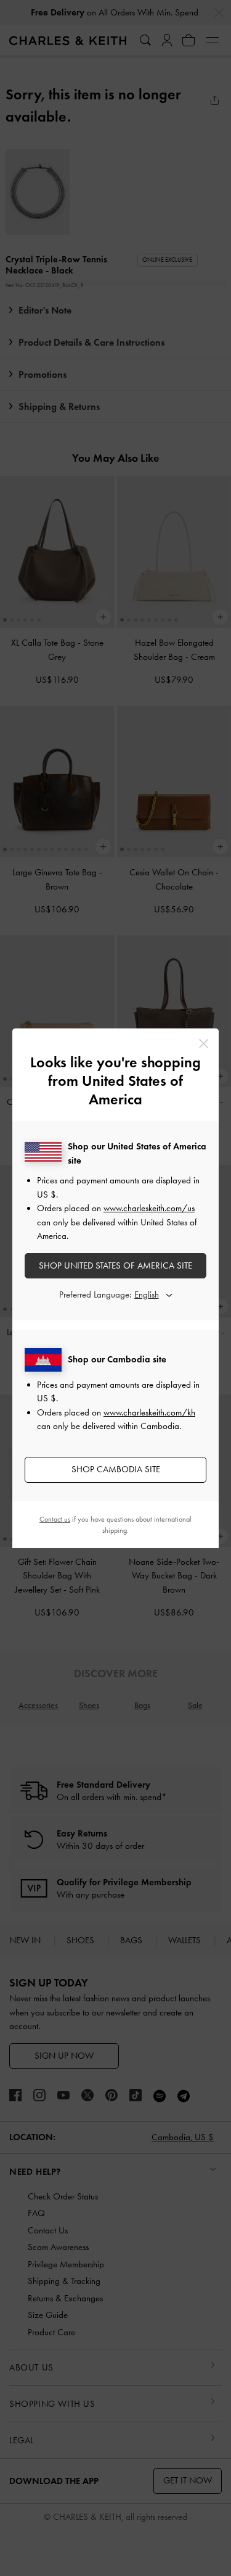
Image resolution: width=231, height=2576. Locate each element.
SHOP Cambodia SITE (116, 1469)
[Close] (204, 1044)
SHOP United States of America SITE (115, 1265)
